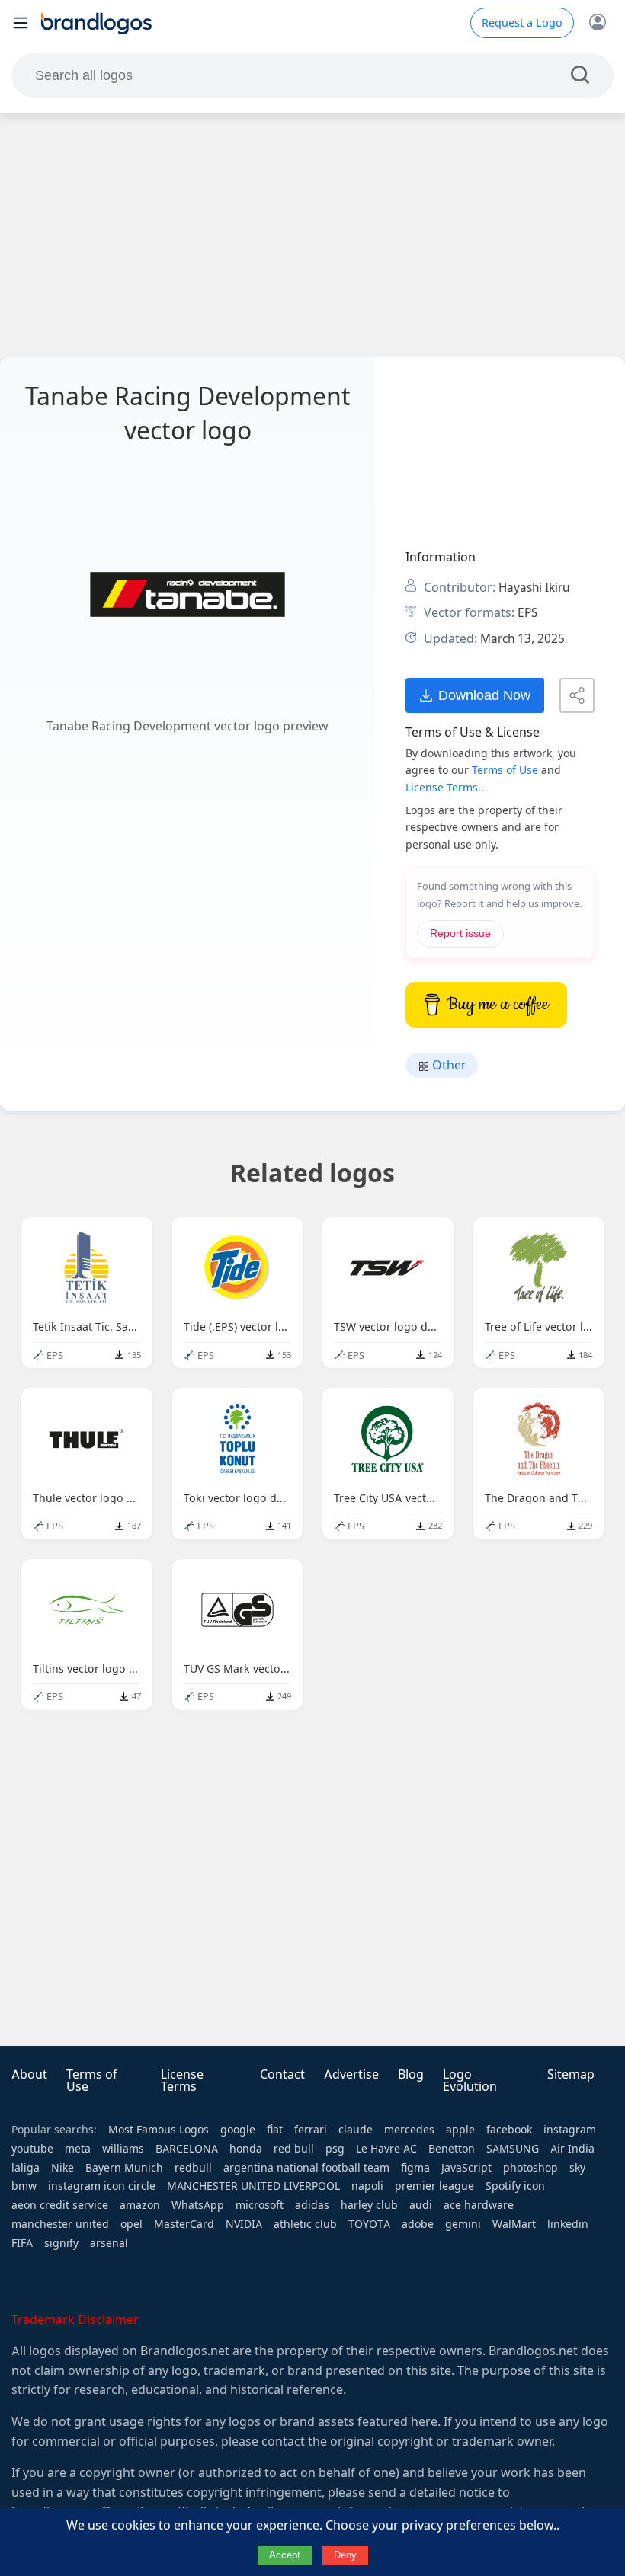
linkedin (568, 2224)
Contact (282, 2074)
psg (335, 2149)
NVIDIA (244, 2224)
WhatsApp (198, 2205)
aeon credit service (60, 2205)
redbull (193, 2168)
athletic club (305, 2224)
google (238, 2130)
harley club (369, 2205)
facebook (509, 2130)
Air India (572, 2149)
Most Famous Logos (159, 2130)
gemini (463, 2224)
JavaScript (466, 2168)
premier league (434, 2186)
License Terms (182, 2081)
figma (415, 2168)
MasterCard (184, 2224)
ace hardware (479, 2205)
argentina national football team (306, 2168)
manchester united (60, 2224)
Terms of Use (505, 770)
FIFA (22, 2243)
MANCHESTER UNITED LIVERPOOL (253, 2186)
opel (131, 2224)
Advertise (351, 2074)
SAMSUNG (513, 2149)
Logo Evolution (470, 2081)
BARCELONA (187, 2149)
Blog (411, 2074)
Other (448, 1065)
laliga (26, 2168)
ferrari (311, 2130)
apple (460, 2130)
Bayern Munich (124, 2168)
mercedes (409, 2130)
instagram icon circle (102, 2186)
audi (421, 2205)
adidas (312, 2205)
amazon (140, 2205)
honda (246, 2149)
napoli (367, 2186)
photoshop (530, 2168)
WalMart (514, 2224)
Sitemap (571, 2074)
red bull (294, 2149)
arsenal (109, 2243)
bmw (24, 2186)
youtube (32, 2149)
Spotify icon (515, 2186)
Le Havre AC (386, 2149)
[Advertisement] (312, 235)
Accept (285, 2555)
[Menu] (21, 23)
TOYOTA (369, 2224)
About (29, 2074)
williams (123, 2149)
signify (61, 2243)
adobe (418, 2224)
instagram (570, 2130)
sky (577, 2168)
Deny (345, 2555)
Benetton (452, 2149)
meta (78, 2149)
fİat (275, 2130)
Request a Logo (522, 23)
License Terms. (443, 788)
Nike (62, 2168)
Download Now (484, 695)
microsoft (260, 2205)
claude (356, 2130)
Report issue (460, 933)
